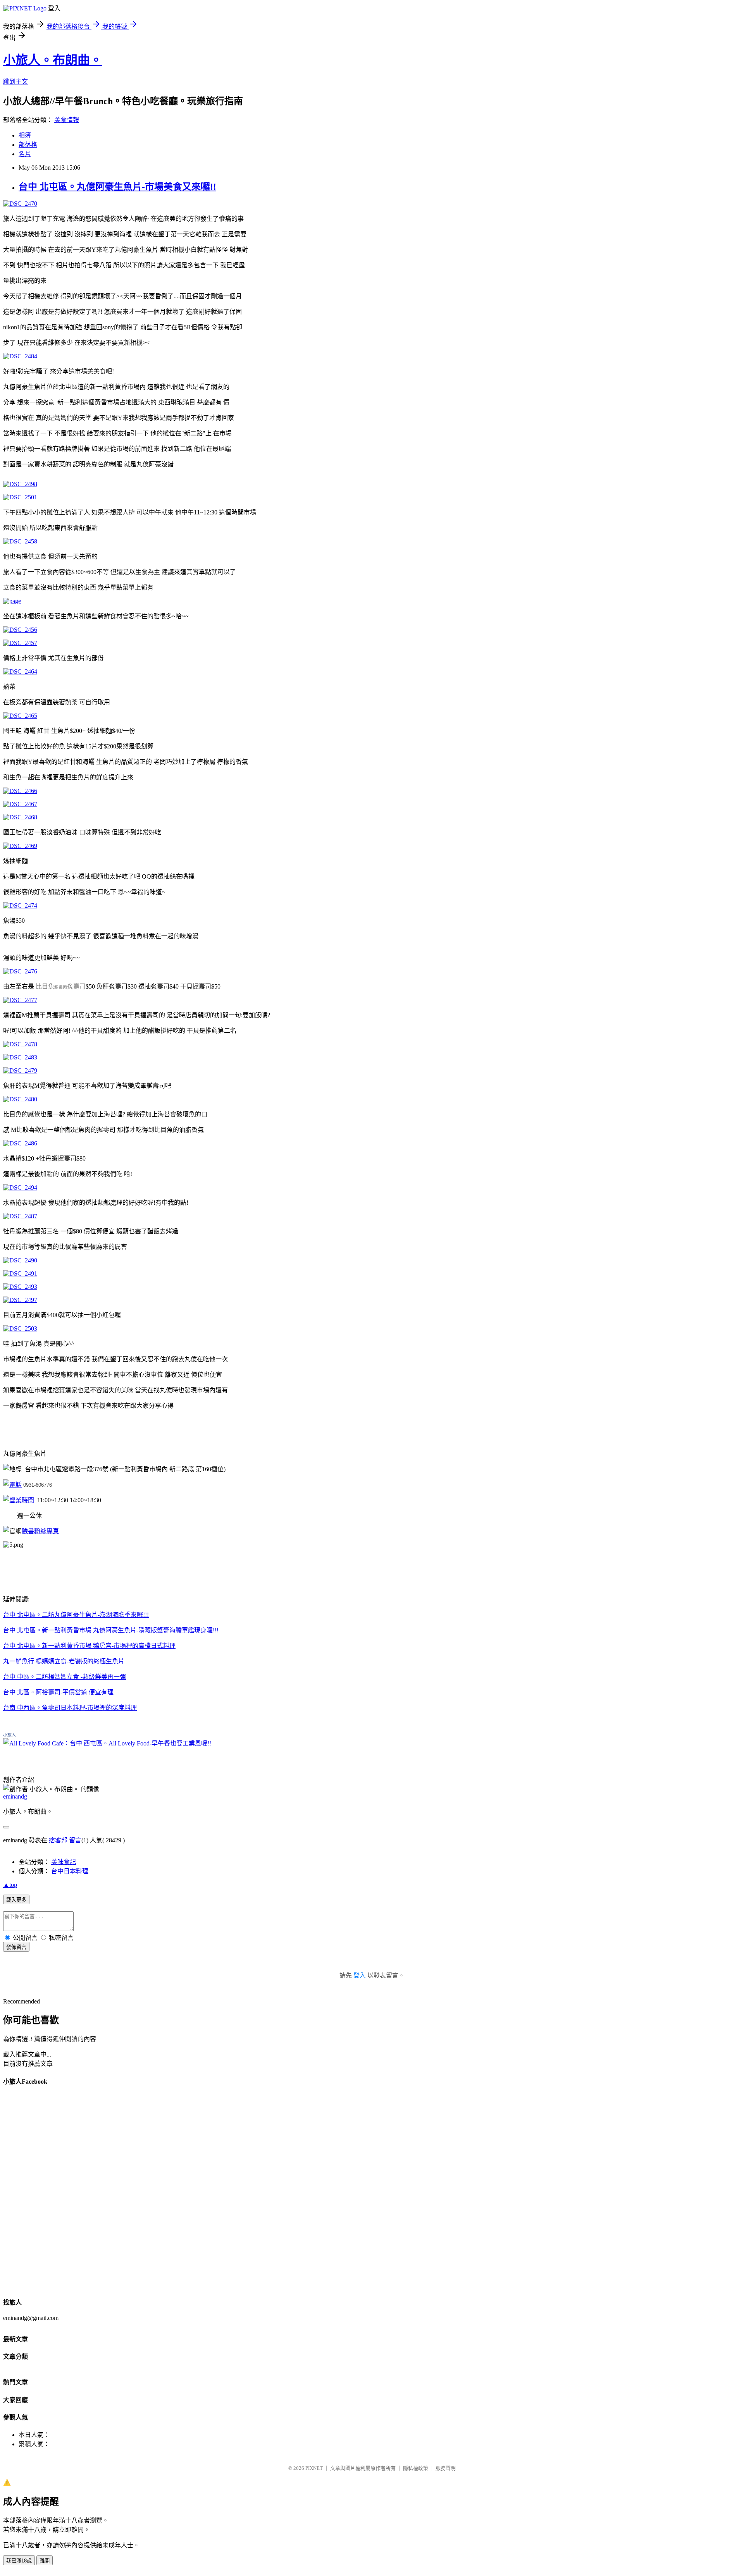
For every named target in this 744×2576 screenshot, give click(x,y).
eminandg (15, 1796)
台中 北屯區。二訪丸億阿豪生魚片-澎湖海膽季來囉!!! (76, 1615)
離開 (45, 2561)
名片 (25, 154)
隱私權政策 (416, 2468)
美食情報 (67, 120)
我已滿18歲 (19, 2561)
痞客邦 (58, 1840)
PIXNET (314, 2468)
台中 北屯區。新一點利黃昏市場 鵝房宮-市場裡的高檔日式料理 (89, 1646)
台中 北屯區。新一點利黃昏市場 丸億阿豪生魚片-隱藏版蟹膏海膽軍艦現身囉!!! (111, 1630)
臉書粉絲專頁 (40, 1531)
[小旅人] (107, 1743)
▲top (10, 1885)
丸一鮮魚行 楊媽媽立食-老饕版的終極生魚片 (64, 1661)
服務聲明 (446, 2468)
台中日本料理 (70, 1871)
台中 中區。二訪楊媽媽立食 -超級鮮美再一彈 (65, 1677)
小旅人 (9, 1735)
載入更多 (16, 1900)
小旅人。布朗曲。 (53, 60)
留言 (75, 1840)
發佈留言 (16, 1947)
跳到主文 (15, 82)
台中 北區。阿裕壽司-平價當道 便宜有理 (58, 1692)
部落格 (28, 145)
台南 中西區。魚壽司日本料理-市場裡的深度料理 (70, 1708)
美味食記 (64, 1862)
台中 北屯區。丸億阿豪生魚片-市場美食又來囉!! (117, 187)
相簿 (25, 135)
